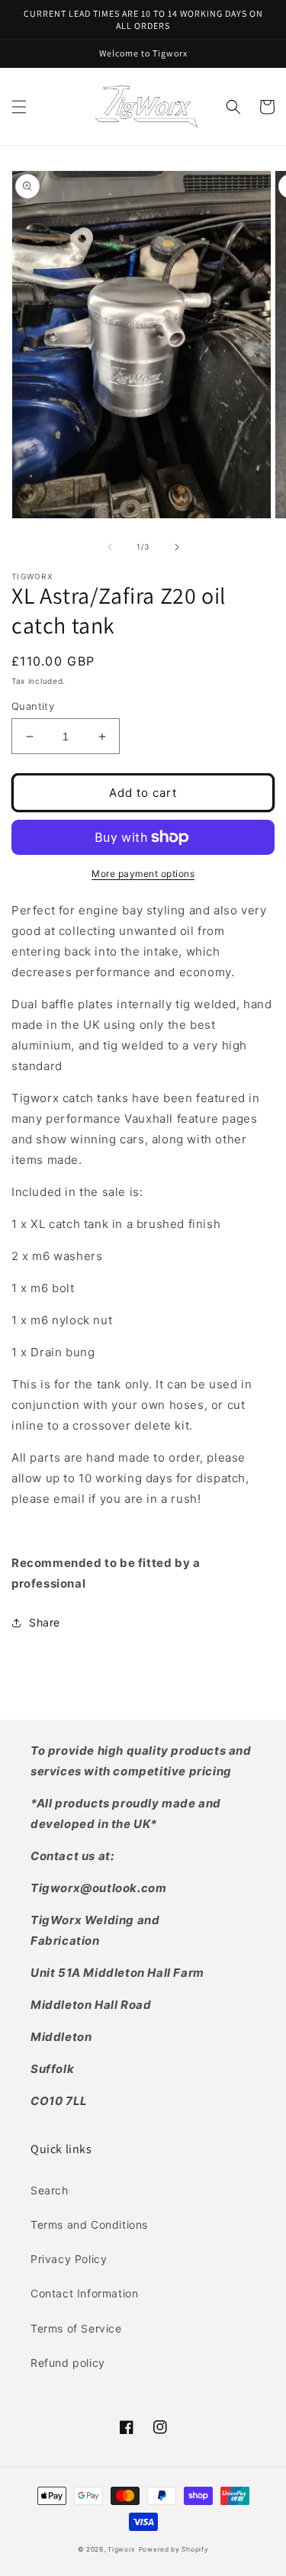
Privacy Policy (69, 2259)
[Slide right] (177, 547)
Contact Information (84, 2293)
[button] (19, 107)
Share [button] (45, 1622)
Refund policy (68, 2363)
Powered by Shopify (174, 2549)
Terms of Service (76, 2328)
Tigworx (122, 2549)
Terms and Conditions (89, 2225)
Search (50, 2190)
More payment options (143, 874)
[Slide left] (110, 547)
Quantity (33, 706)
